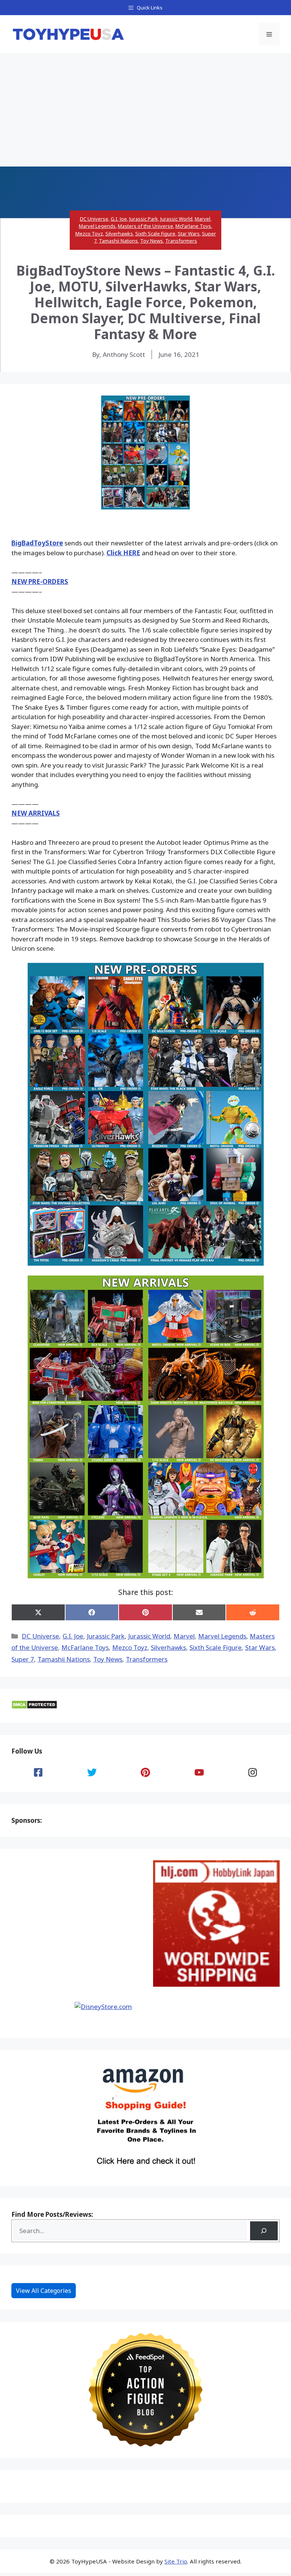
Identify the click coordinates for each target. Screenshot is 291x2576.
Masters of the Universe (145, 226)
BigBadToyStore (37, 543)
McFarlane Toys (193, 226)
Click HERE (123, 553)
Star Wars (189, 234)
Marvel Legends (97, 226)
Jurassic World (176, 219)
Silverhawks (119, 234)
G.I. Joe (119, 219)
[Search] (264, 2231)
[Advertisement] (145, 110)
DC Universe (94, 219)
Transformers (181, 241)
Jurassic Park (144, 219)
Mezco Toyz (89, 234)
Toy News (152, 241)
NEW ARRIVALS (36, 813)
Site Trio (176, 2561)
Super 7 (23, 1659)
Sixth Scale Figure (155, 234)
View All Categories (44, 2291)
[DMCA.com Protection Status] (34, 1707)
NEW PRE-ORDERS (40, 582)
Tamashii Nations (118, 241)
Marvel (203, 219)
